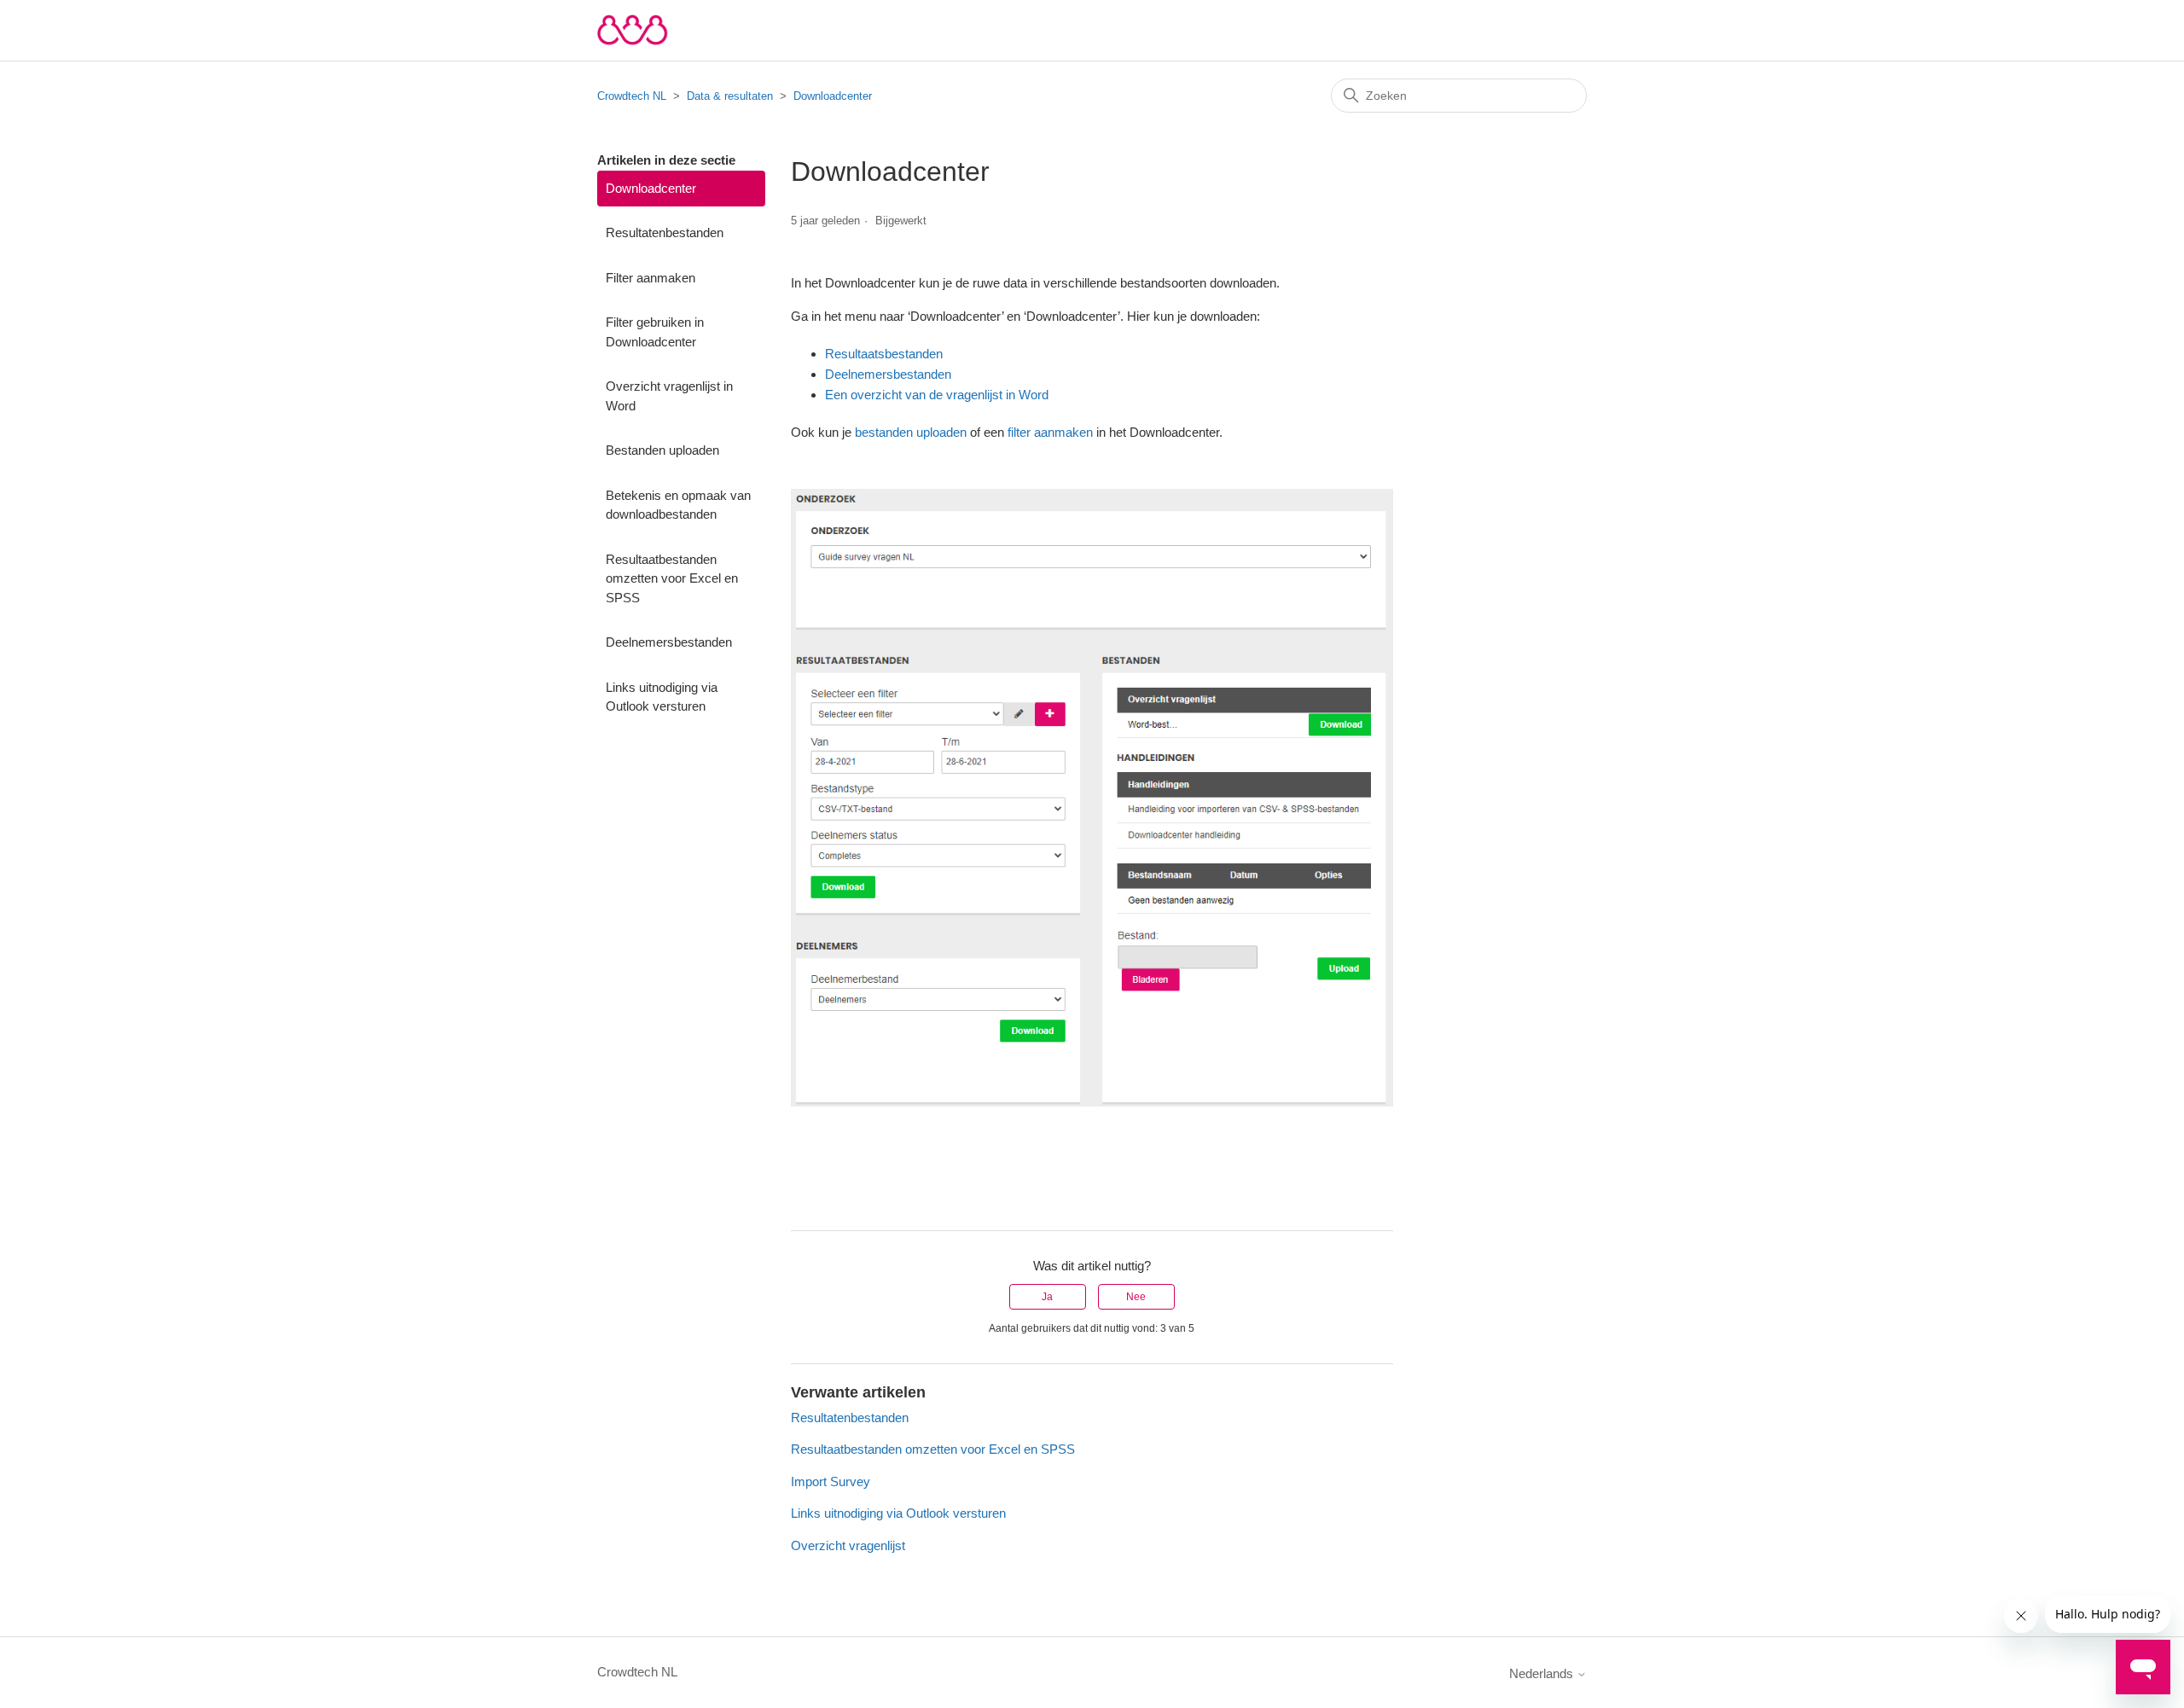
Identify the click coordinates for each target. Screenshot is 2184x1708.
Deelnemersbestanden (669, 642)
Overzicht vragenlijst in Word (669, 396)
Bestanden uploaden (662, 450)
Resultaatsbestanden (884, 354)
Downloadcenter (833, 96)
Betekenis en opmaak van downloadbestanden (678, 505)
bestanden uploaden (911, 432)
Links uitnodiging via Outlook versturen (662, 697)
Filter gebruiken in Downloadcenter (655, 332)
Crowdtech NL (632, 96)
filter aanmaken (1050, 432)
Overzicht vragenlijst (848, 1545)
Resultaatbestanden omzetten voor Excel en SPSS (672, 578)
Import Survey (831, 1481)
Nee (1136, 1297)
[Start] (633, 30)
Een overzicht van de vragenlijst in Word (937, 395)
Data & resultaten (730, 96)
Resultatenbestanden (665, 232)
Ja (1047, 1297)
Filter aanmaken (651, 278)
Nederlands (1543, 1673)
